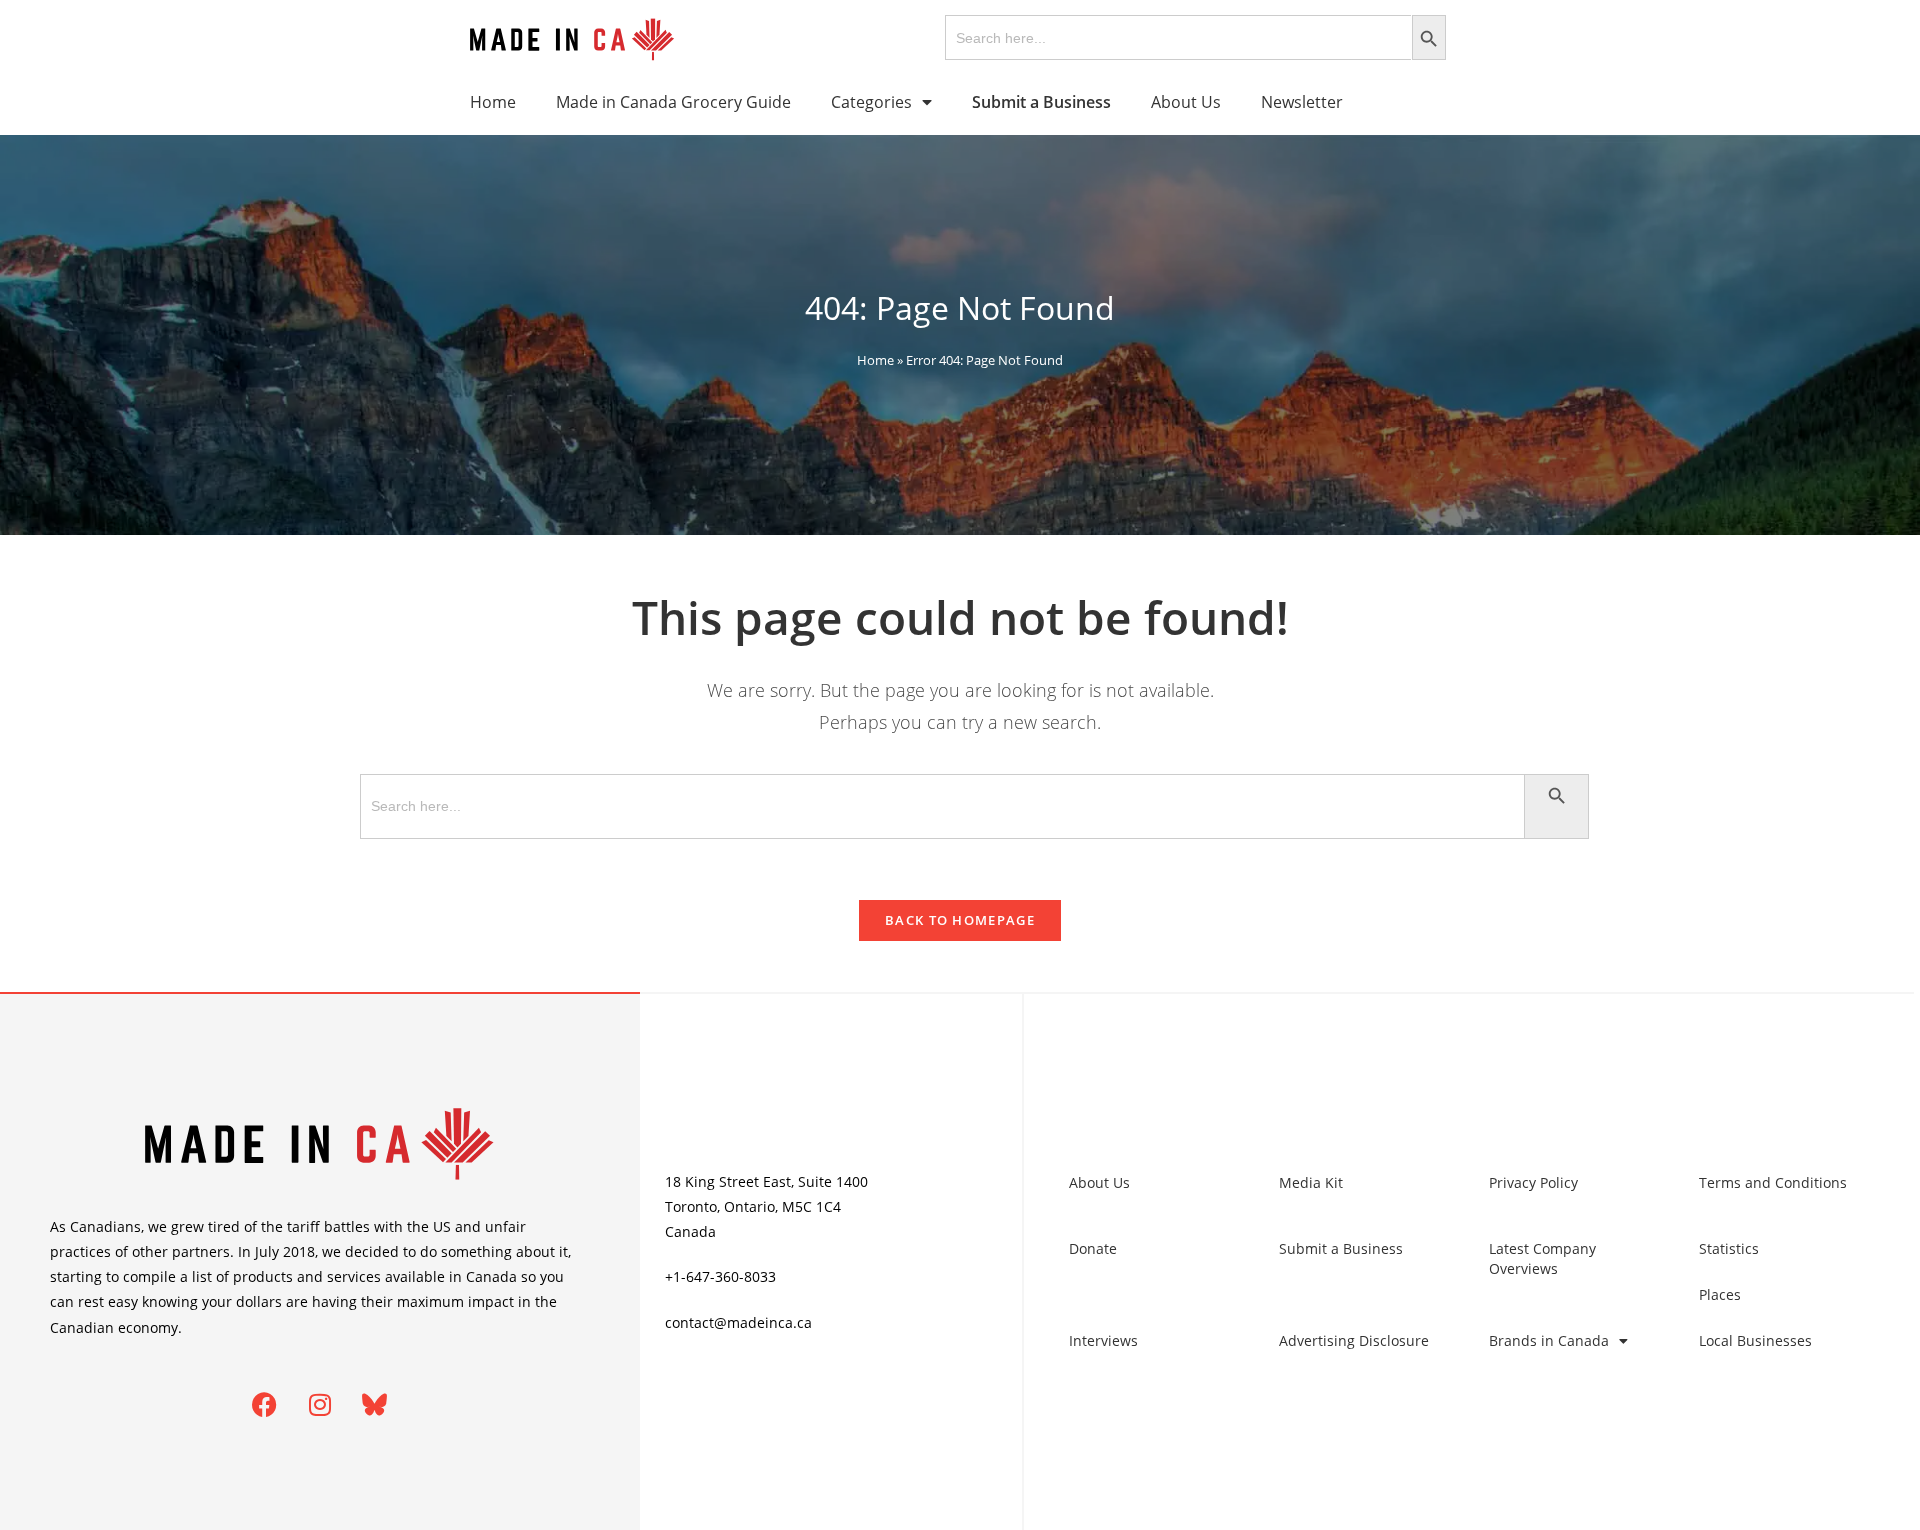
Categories (871, 102)
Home (493, 102)
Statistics (1729, 1248)
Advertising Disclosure (1354, 1340)
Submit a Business (1341, 1248)
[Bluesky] (375, 1405)
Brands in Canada (1549, 1340)
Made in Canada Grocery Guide (673, 102)
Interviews (1103, 1340)
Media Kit (1311, 1182)
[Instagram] (320, 1405)
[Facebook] (265, 1405)
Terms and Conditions (1773, 1182)
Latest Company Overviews (1542, 1258)
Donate (1093, 1248)
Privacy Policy (1533, 1182)
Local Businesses (1755, 1340)
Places (1720, 1294)
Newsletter (1302, 102)
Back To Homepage (960, 920)
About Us (1186, 102)
